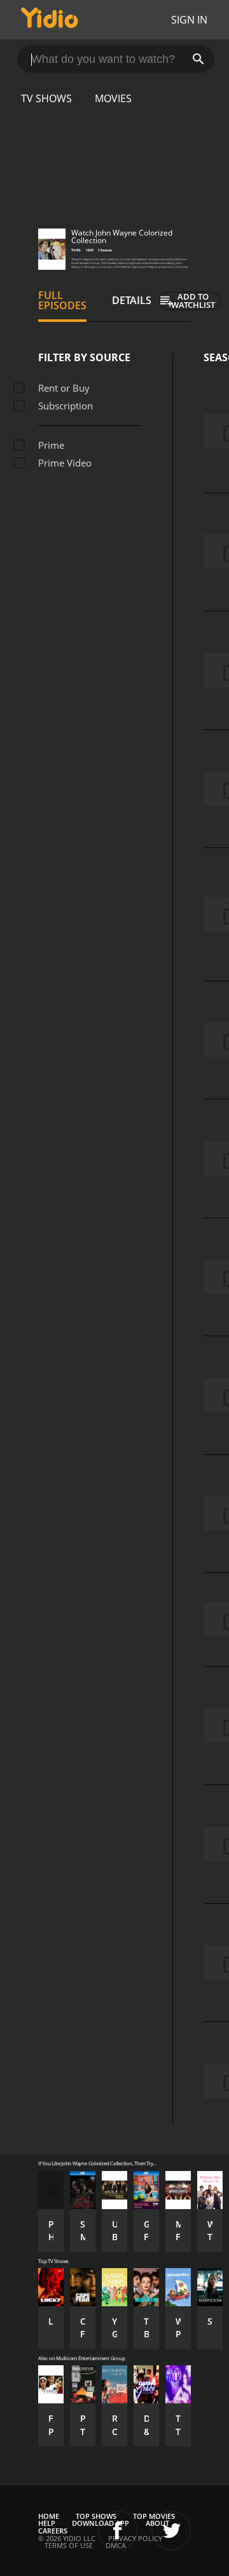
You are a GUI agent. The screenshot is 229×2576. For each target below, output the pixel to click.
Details (132, 300)
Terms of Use (69, 2545)
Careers (53, 2531)
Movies (113, 98)
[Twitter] (171, 2530)
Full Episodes (62, 300)
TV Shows (46, 98)
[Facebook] (118, 2530)
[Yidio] (50, 20)
